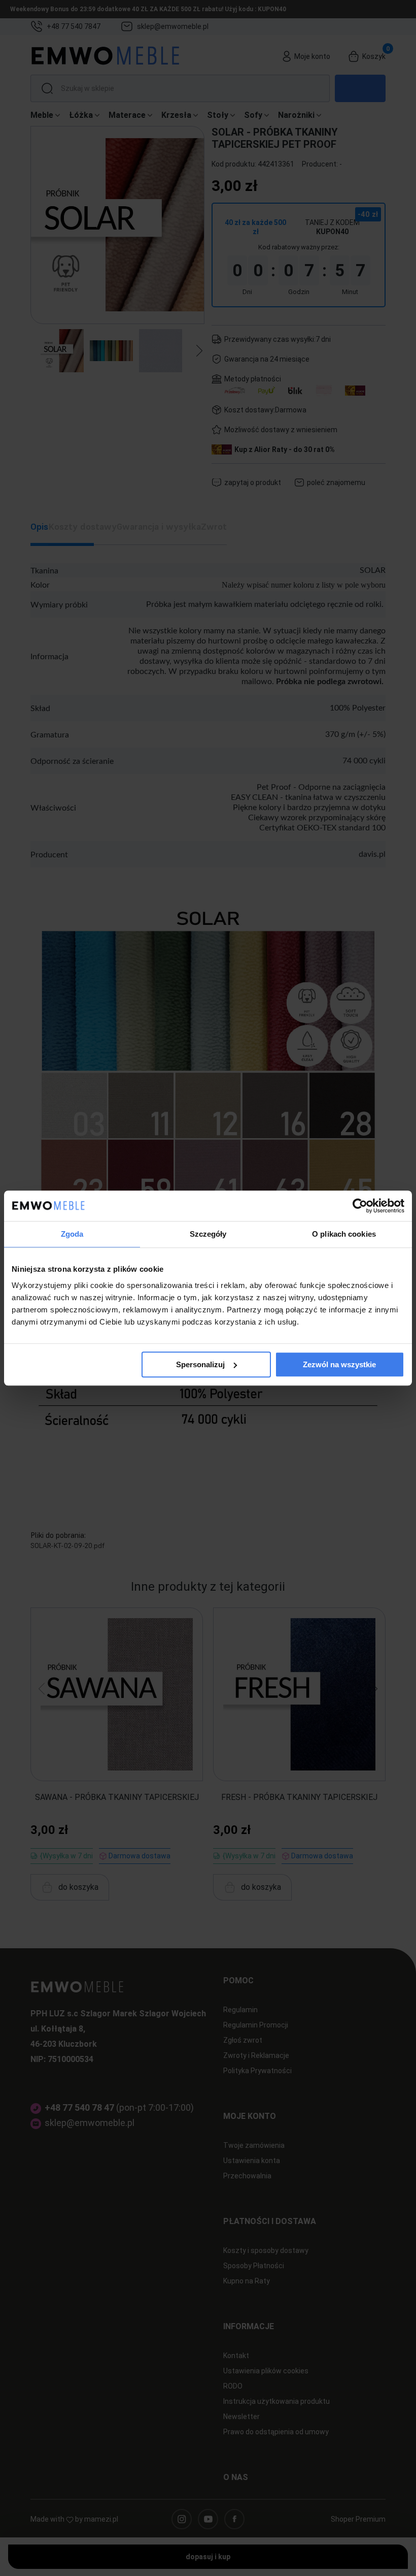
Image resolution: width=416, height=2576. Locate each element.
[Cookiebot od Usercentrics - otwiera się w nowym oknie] (360, 1206)
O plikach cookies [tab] (344, 1234)
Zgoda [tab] (72, 1234)
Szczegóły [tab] (208, 1234)
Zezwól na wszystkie (339, 1364)
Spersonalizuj (200, 1364)
